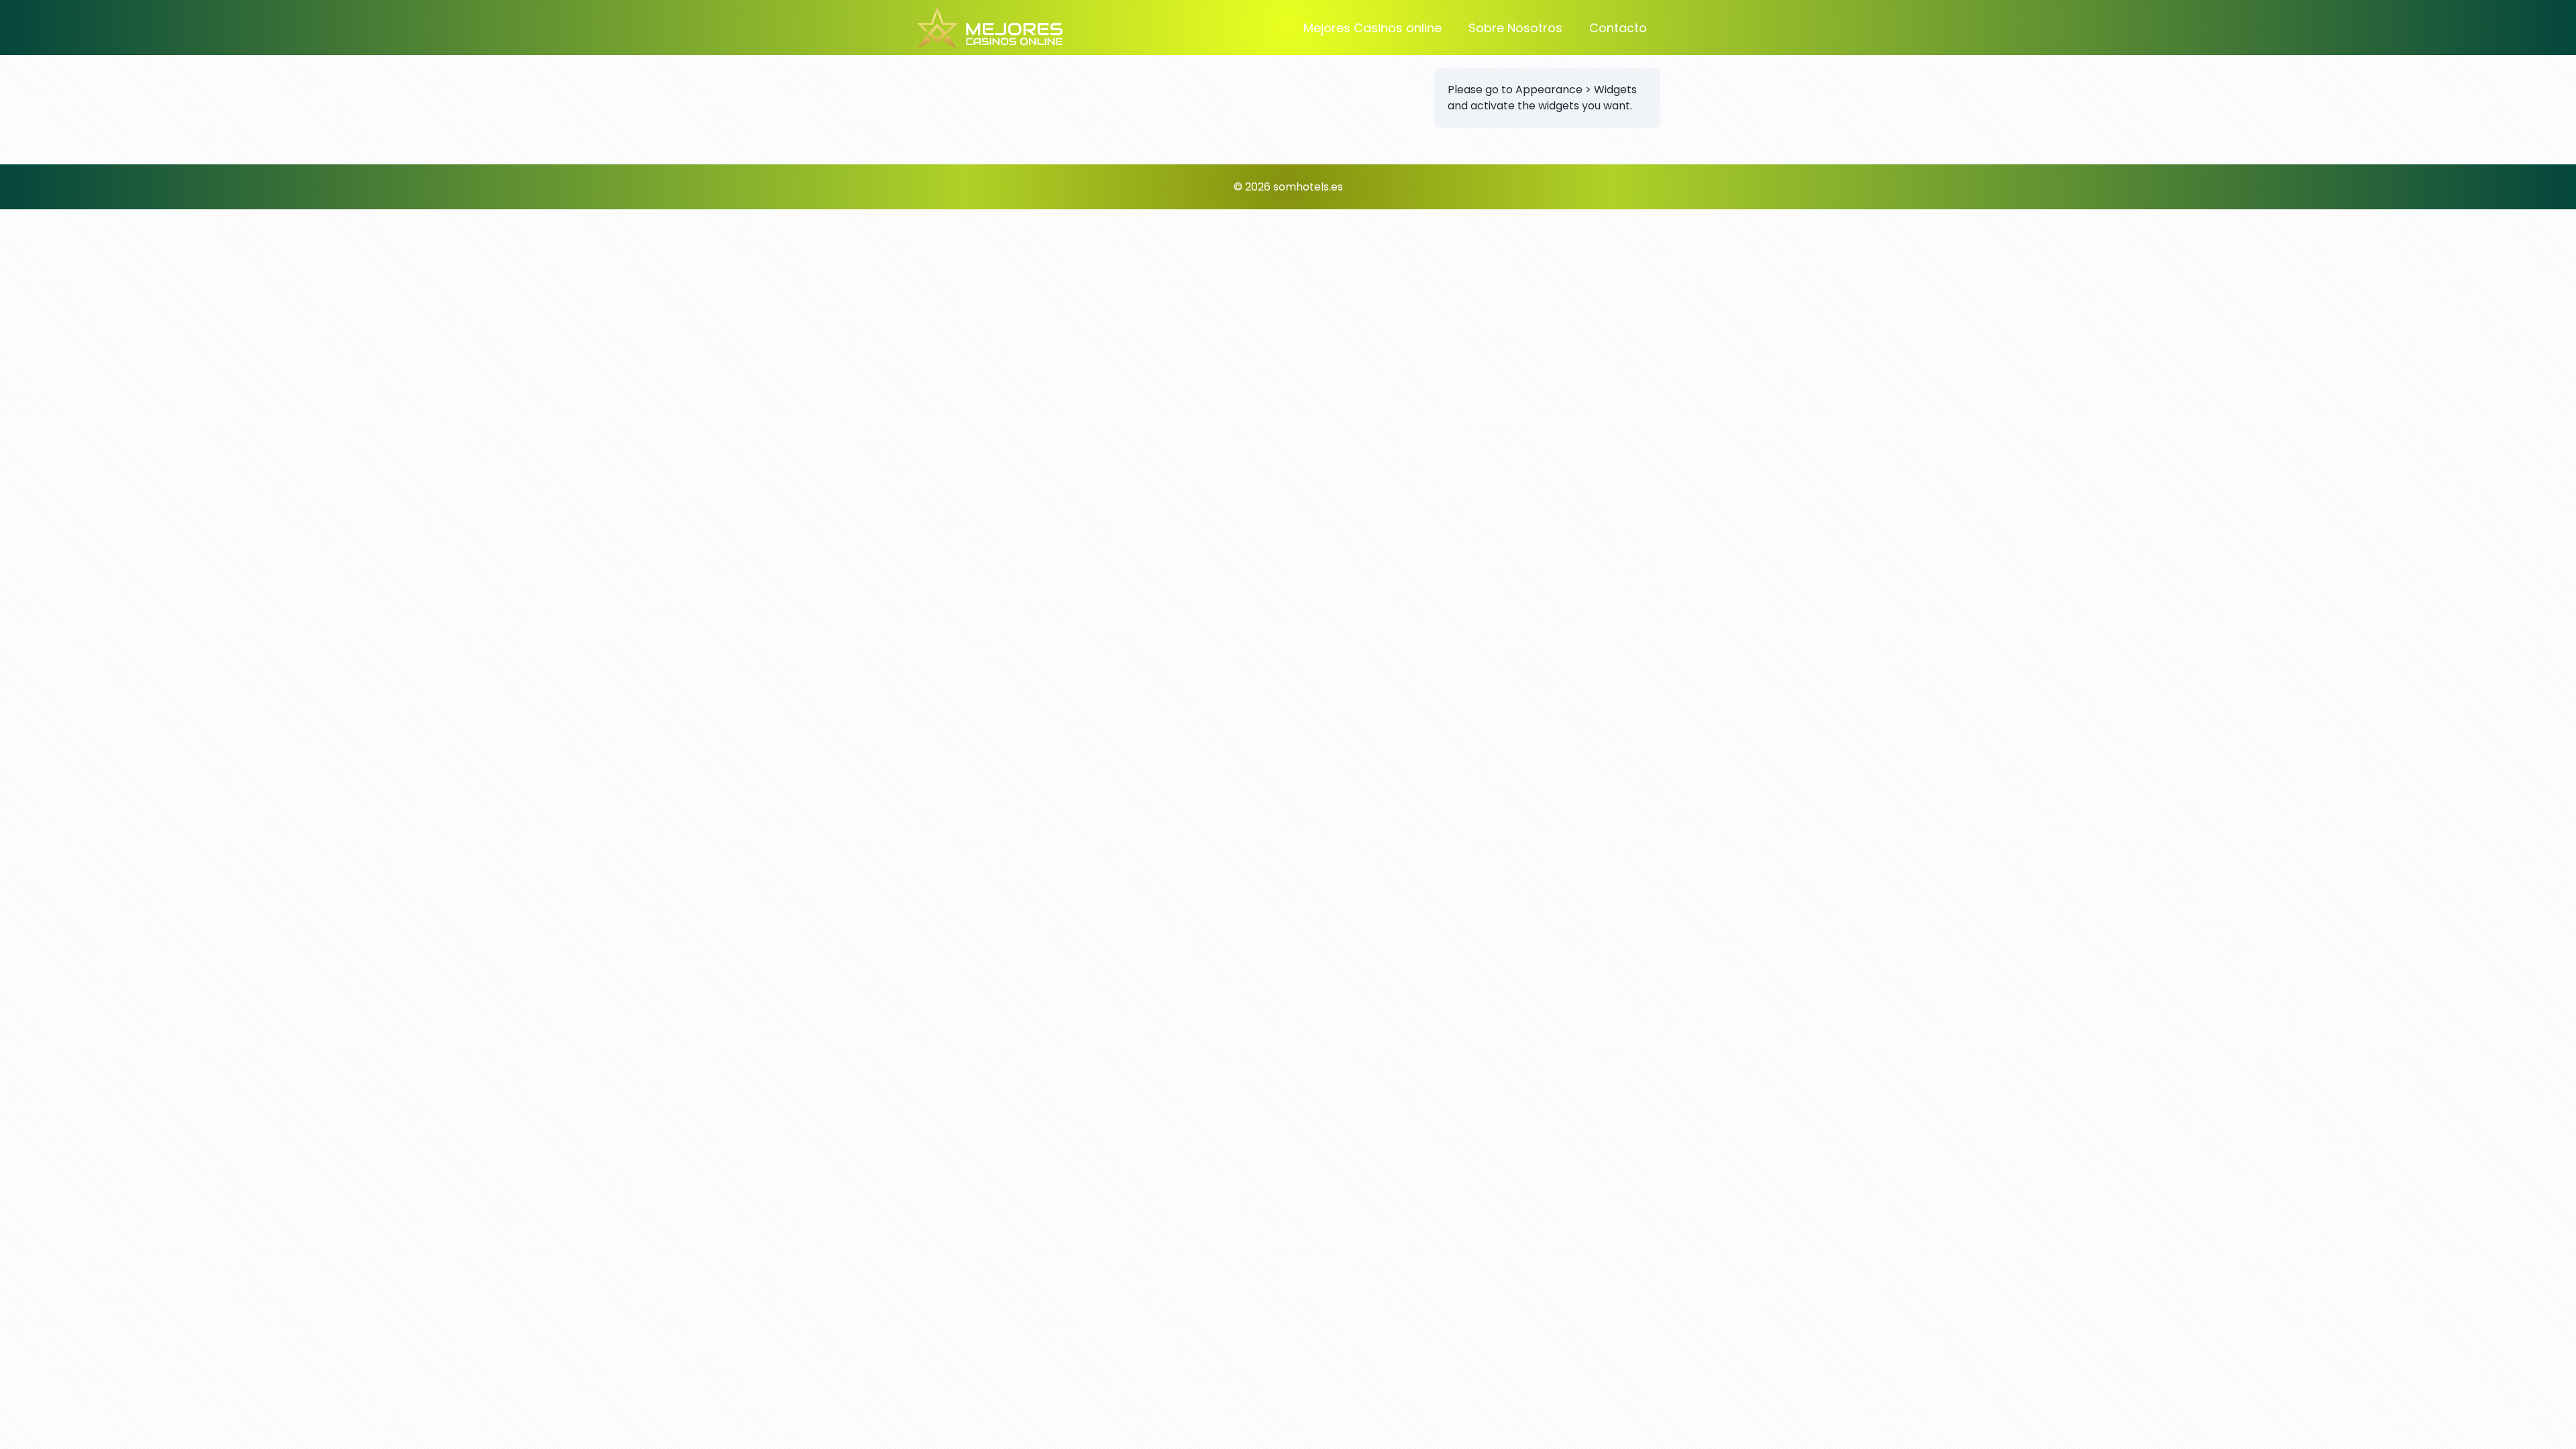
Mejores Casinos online (1373, 28)
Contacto (1618, 28)
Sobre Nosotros (1515, 28)
